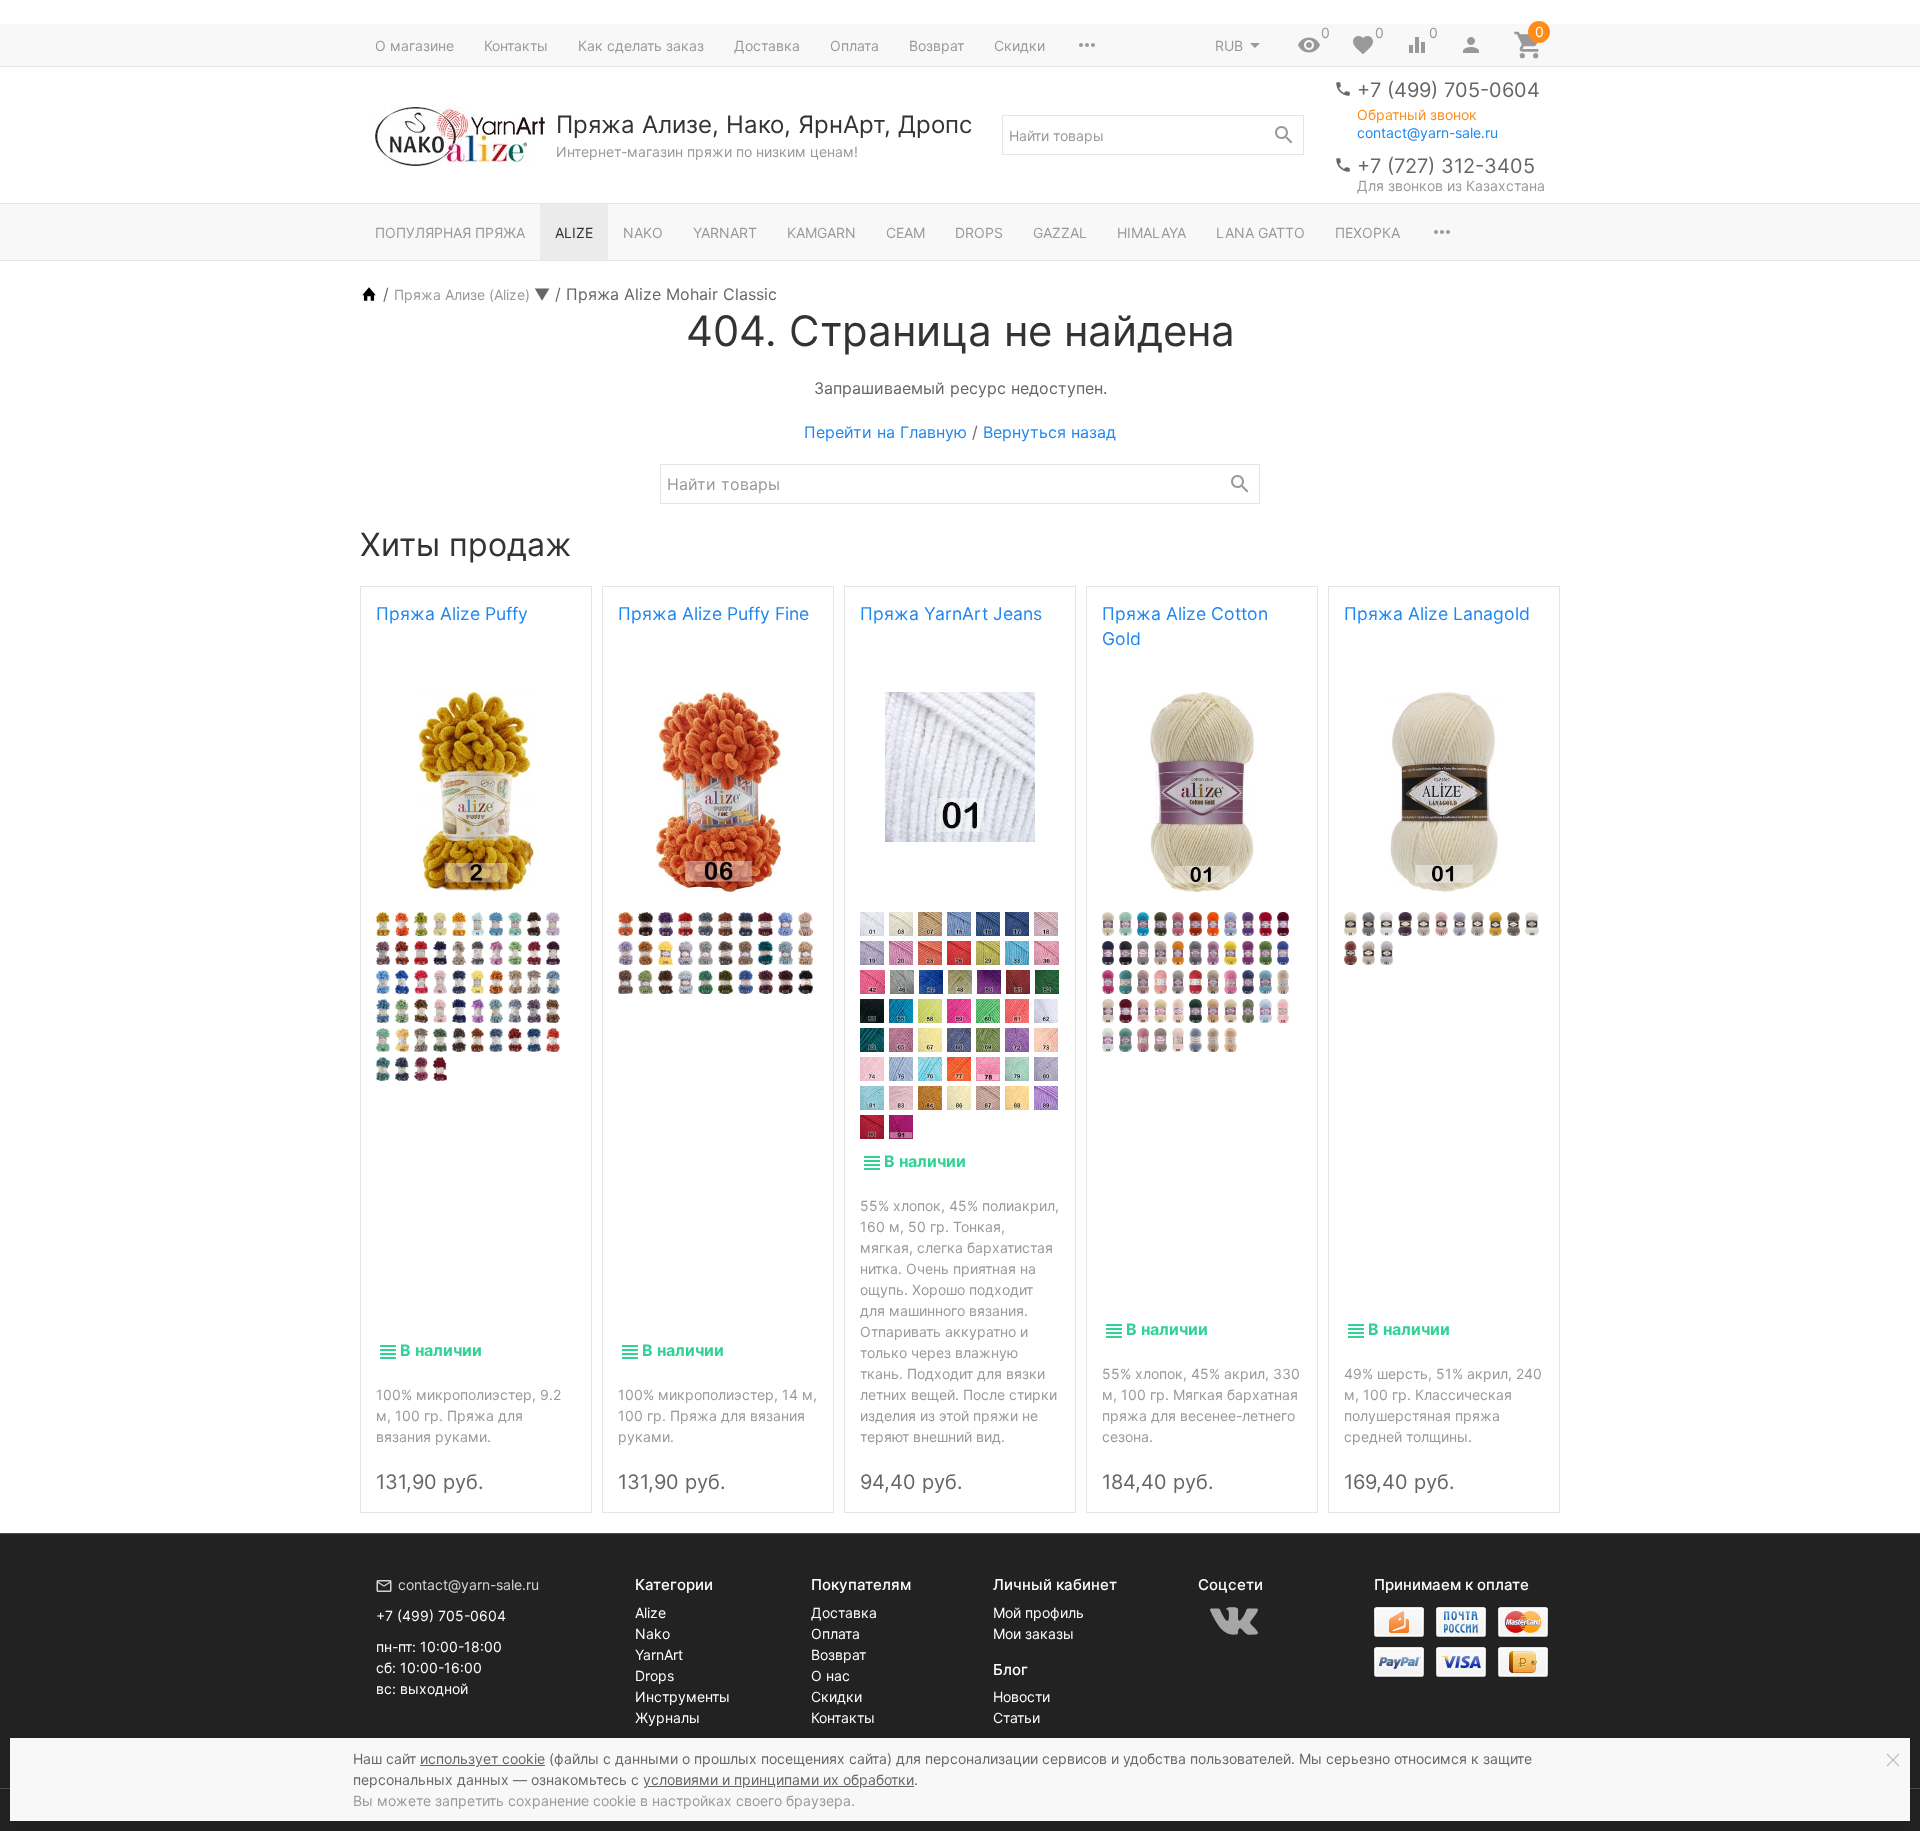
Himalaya (1151, 232)
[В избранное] (554, 1465)
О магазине (414, 45)
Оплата (854, 45)
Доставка (767, 45)
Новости (1021, 1696)
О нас (830, 1675)
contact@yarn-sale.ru (1427, 132)
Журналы (667, 1717)
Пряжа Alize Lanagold (1437, 613)
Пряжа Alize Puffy (452, 613)
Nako (643, 232)
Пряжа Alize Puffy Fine (713, 613)
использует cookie (482, 1758)
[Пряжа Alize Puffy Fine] (718, 792)
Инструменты (682, 1696)
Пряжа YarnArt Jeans (951, 613)
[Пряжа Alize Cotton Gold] (1202, 792)
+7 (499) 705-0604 (1448, 90)
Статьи (1016, 1717)
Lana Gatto (1260, 232)
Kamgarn (821, 232)
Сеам (905, 232)
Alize (574, 232)
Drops (979, 232)
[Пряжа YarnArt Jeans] (960, 767)
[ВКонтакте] (1234, 1621)
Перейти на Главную (885, 432)
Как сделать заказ (641, 45)
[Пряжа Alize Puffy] (476, 792)
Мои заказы (1033, 1633)
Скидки (1019, 45)
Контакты (516, 45)
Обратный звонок (1417, 115)
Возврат (936, 45)
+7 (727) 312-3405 (1446, 166)
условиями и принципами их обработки (778, 1779)
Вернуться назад (1049, 432)
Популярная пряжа (450, 232)
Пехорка (1367, 232)
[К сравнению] (520, 1465)
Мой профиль (1038, 1612)
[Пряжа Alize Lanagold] (1444, 792)
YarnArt (725, 232)
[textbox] (1153, 135)
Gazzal (1060, 232)
